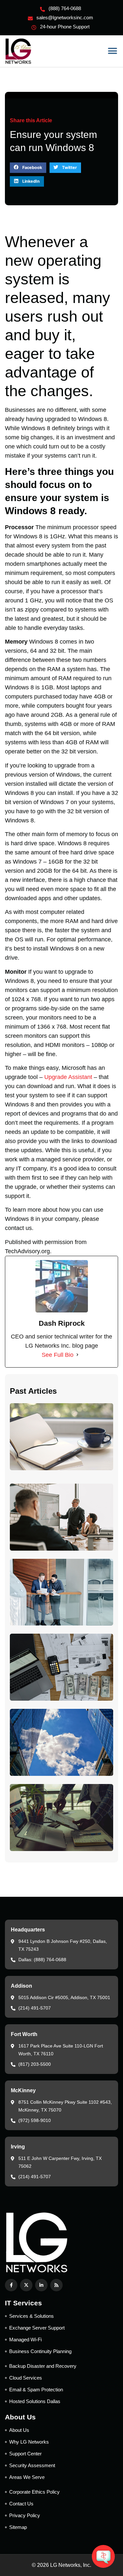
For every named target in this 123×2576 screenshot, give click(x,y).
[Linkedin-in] (41, 2285)
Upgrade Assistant (68, 1077)
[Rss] (56, 2285)
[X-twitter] (26, 2285)
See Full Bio (58, 1355)
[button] (112, 51)
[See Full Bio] (77, 1355)
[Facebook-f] (11, 2285)
